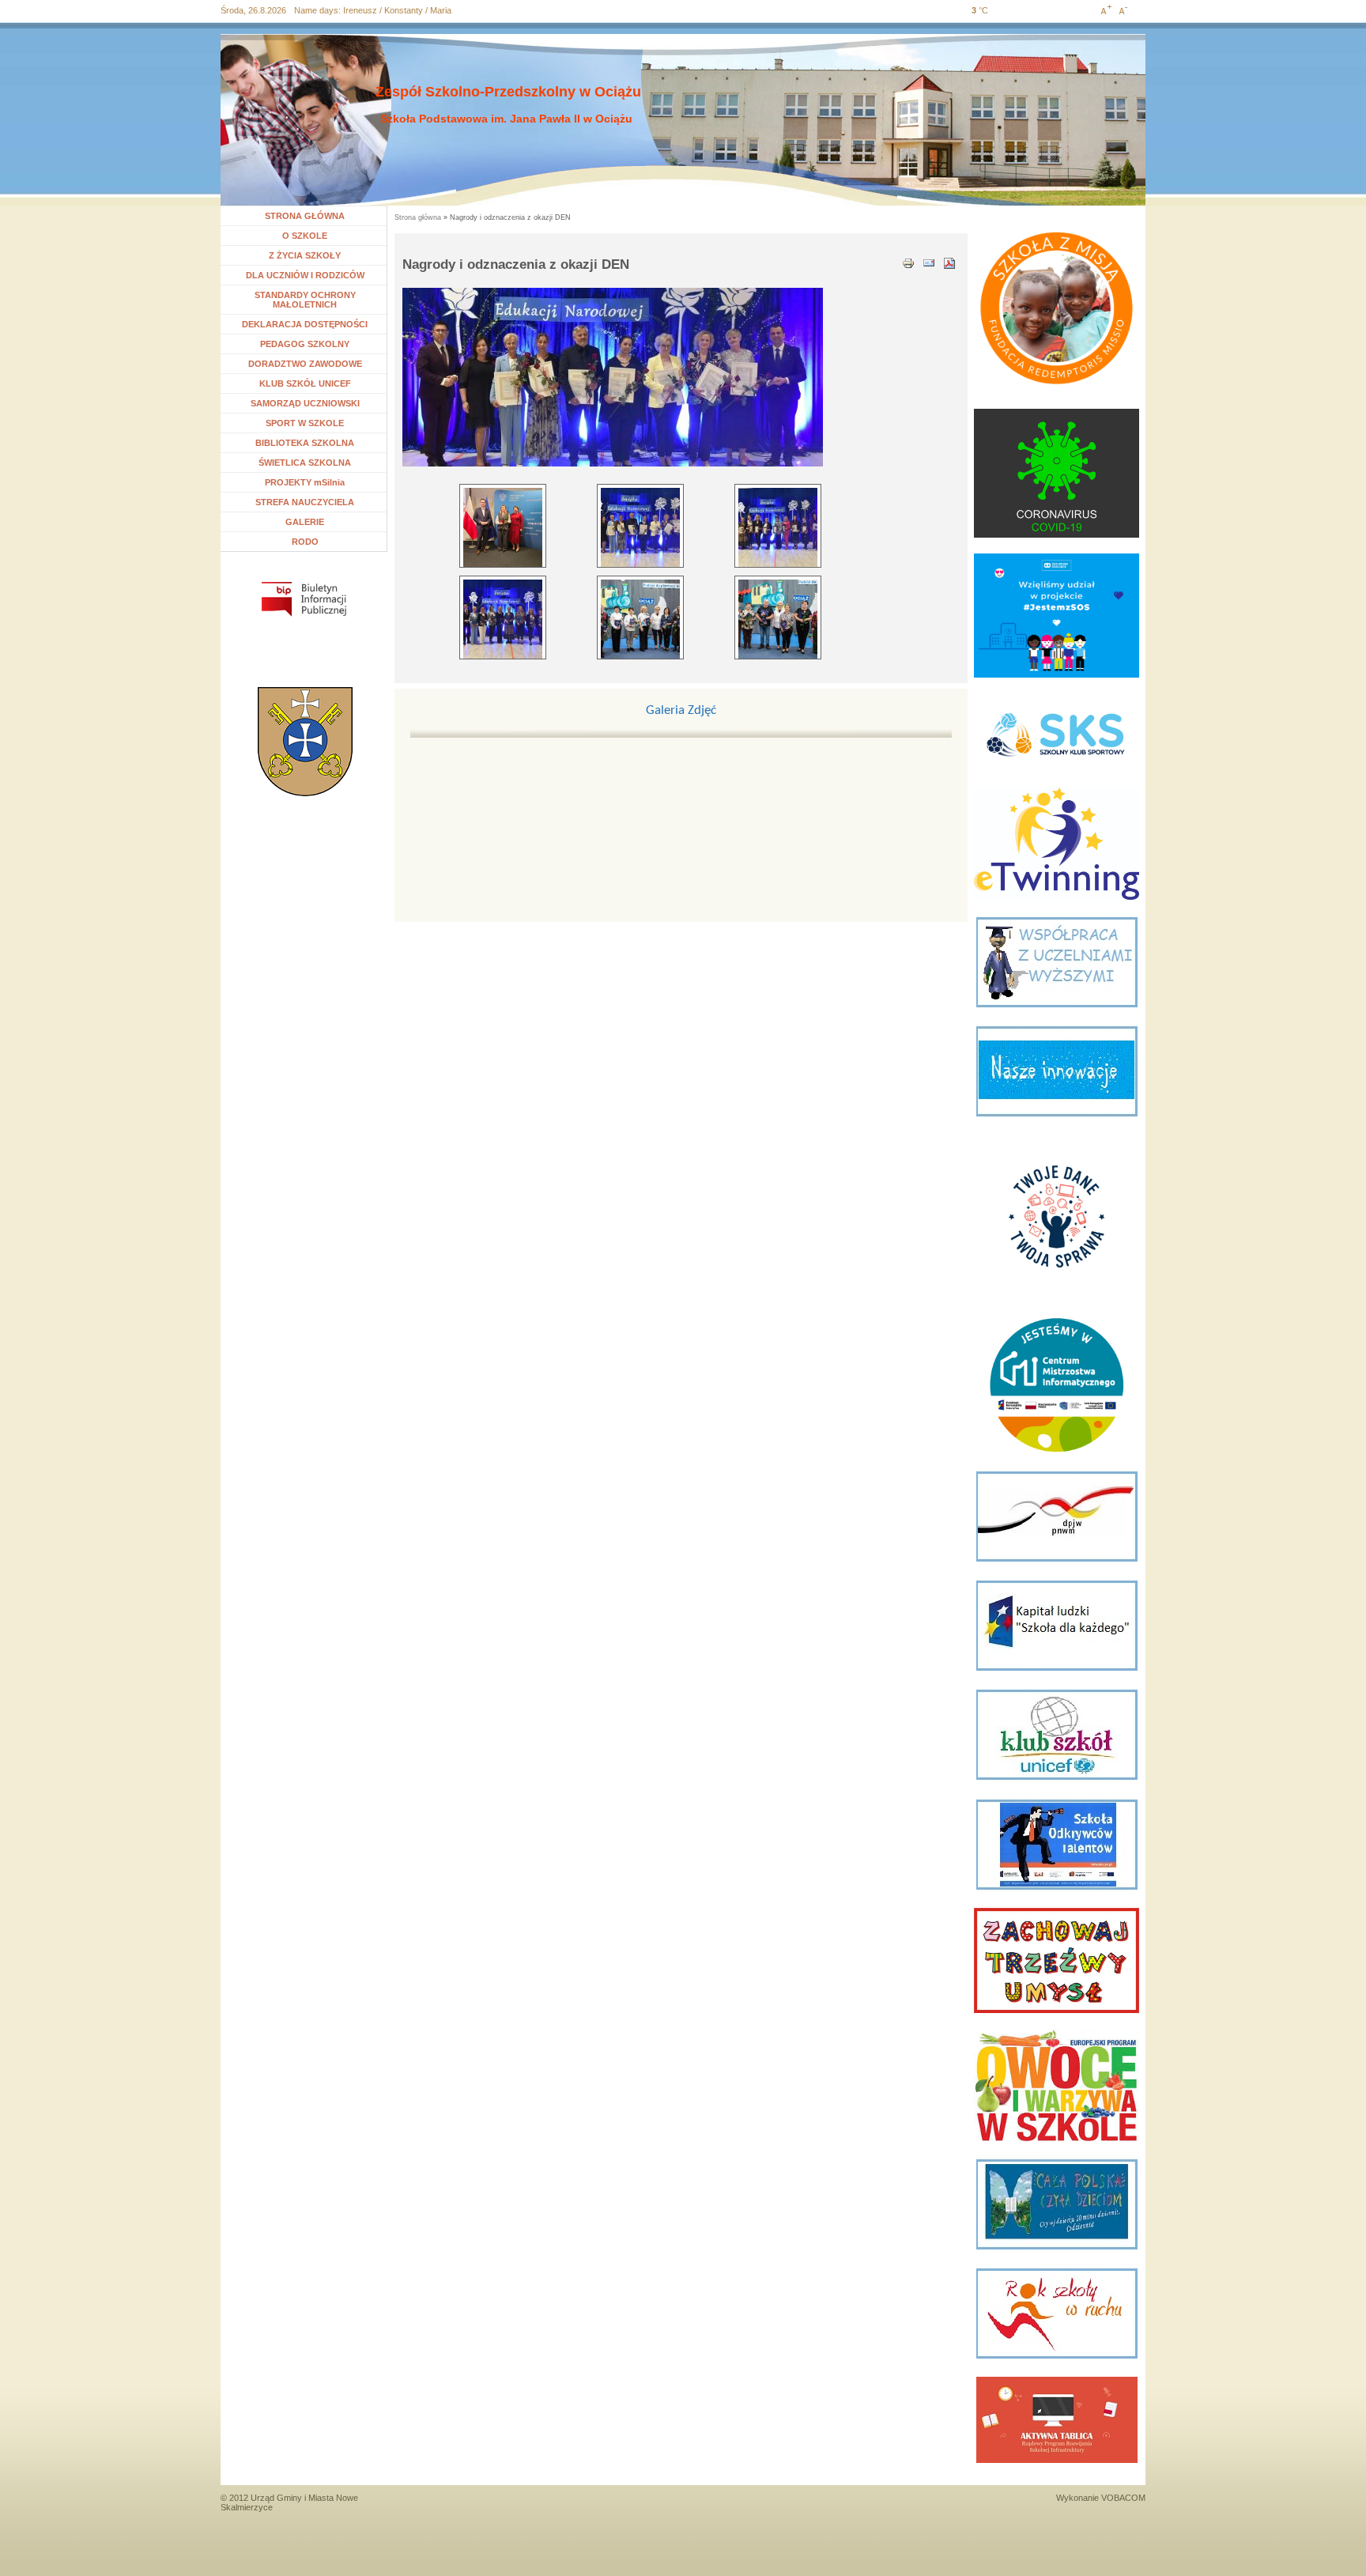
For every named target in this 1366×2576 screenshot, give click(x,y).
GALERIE (305, 522)
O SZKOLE (311, 236)
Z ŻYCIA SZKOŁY (305, 255)
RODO (305, 542)
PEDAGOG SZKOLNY (305, 344)
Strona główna (418, 217)
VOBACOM (1123, 2498)
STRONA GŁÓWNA (305, 216)
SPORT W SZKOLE (305, 423)
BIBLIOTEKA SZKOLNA (305, 443)
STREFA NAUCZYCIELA (305, 502)
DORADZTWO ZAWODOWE (305, 364)
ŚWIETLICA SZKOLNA (305, 463)
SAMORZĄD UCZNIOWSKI (305, 403)
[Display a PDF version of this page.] (949, 262)
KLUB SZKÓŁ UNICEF (305, 383)
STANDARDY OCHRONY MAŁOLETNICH (305, 300)
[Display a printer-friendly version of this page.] (908, 262)
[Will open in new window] (304, 599)
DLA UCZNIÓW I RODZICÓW (305, 275)
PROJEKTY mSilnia (305, 482)
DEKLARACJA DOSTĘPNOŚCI (305, 324)
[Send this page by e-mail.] (929, 262)
